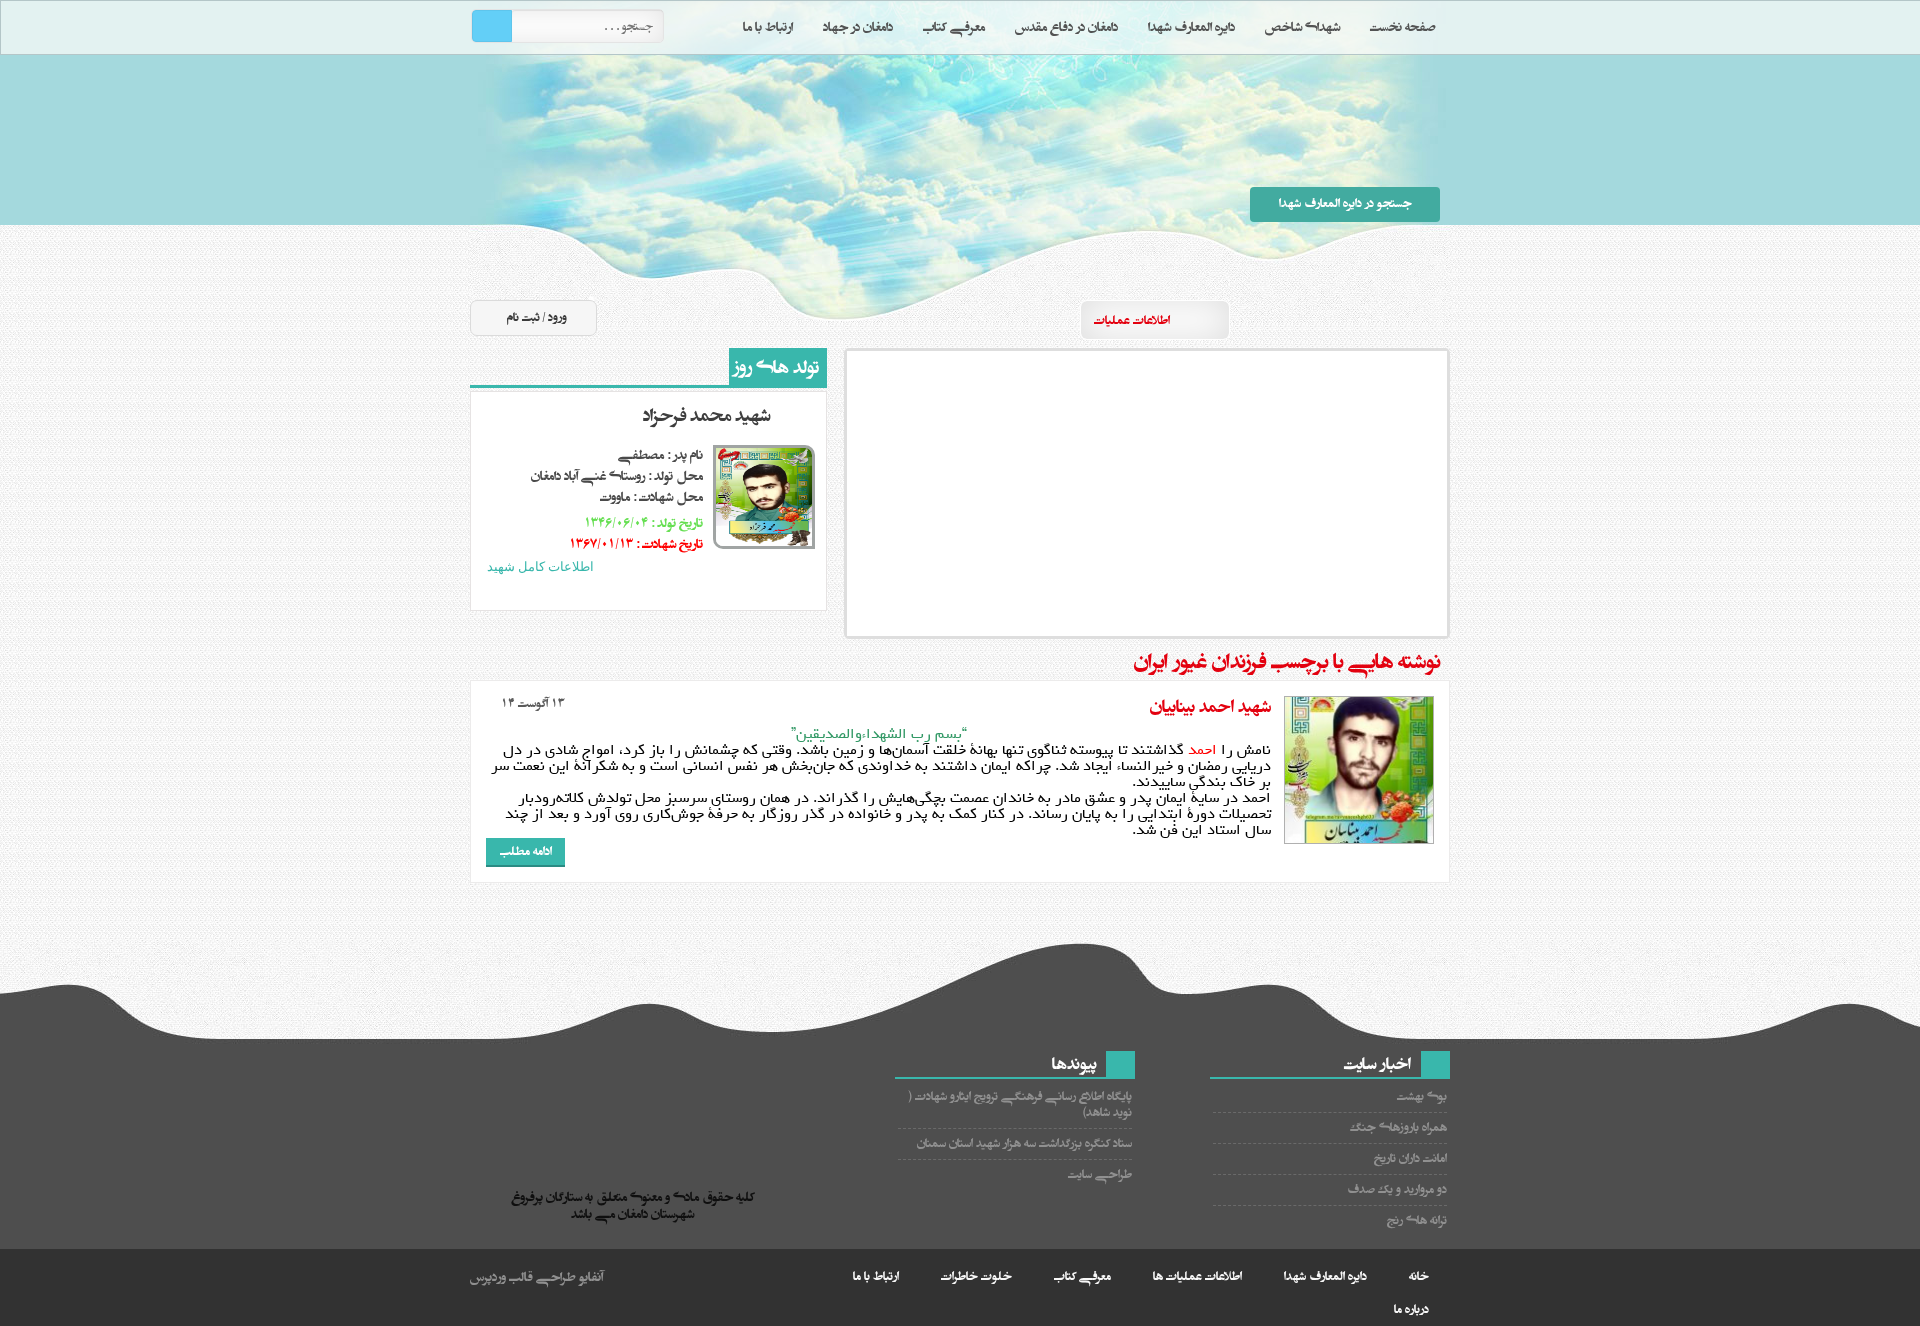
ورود (557, 317)
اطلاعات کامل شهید (540, 566)
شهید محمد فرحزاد (706, 416)
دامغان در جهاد (858, 27)
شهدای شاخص (1302, 27)
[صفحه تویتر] (1359, 319)
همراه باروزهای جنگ (1398, 1127)
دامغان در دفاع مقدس (1066, 27)
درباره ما (1411, 1309)
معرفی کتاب (954, 27)
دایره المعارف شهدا (1191, 27)
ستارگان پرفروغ (930, 177)
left (649, 592)
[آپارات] (1323, 319)
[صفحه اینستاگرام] (1431, 319)
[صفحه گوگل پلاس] (1287, 319)
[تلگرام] (1395, 319)
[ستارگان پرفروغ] (637, 1131)
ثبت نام (523, 317)
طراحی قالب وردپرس (523, 1277)
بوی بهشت (1422, 1096)
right (668, 592)
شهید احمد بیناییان (1210, 707)
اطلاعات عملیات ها (1197, 1276)
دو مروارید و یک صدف (1397, 1189)
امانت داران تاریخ (1410, 1158)
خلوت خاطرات (976, 1276)
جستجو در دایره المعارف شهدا (1345, 203)
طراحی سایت (1100, 1174)
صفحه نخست (1403, 27)
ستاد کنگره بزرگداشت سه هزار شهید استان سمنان (1024, 1143)
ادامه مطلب (526, 851)
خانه (1419, 1276)
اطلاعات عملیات (1132, 320)
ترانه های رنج (1417, 1220)
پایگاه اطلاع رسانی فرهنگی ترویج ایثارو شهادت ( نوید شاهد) (1020, 1104)
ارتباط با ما (768, 27)
